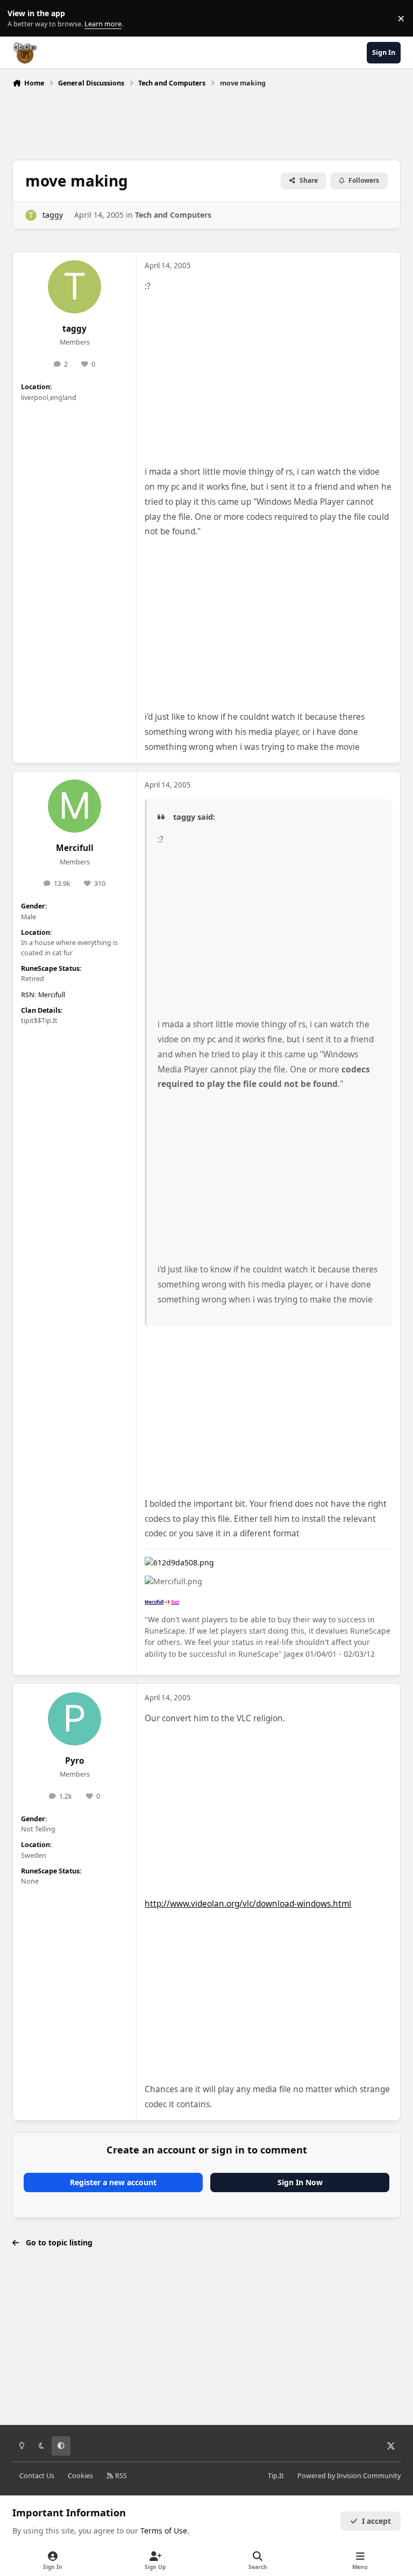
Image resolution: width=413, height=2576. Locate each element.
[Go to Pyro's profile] (74, 1719)
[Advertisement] (208, 121)
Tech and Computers (173, 215)
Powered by (349, 2476)
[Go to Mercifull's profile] (74, 806)
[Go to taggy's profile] (31, 215)
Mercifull (75, 848)
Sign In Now (300, 2182)
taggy (53, 215)
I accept (376, 2521)
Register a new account (113, 2182)
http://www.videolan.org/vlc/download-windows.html (248, 1904)
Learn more (21, 19)
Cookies (80, 2476)
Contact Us (37, 2476)
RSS (120, 2476)
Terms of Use (164, 2531)
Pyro (75, 1761)
